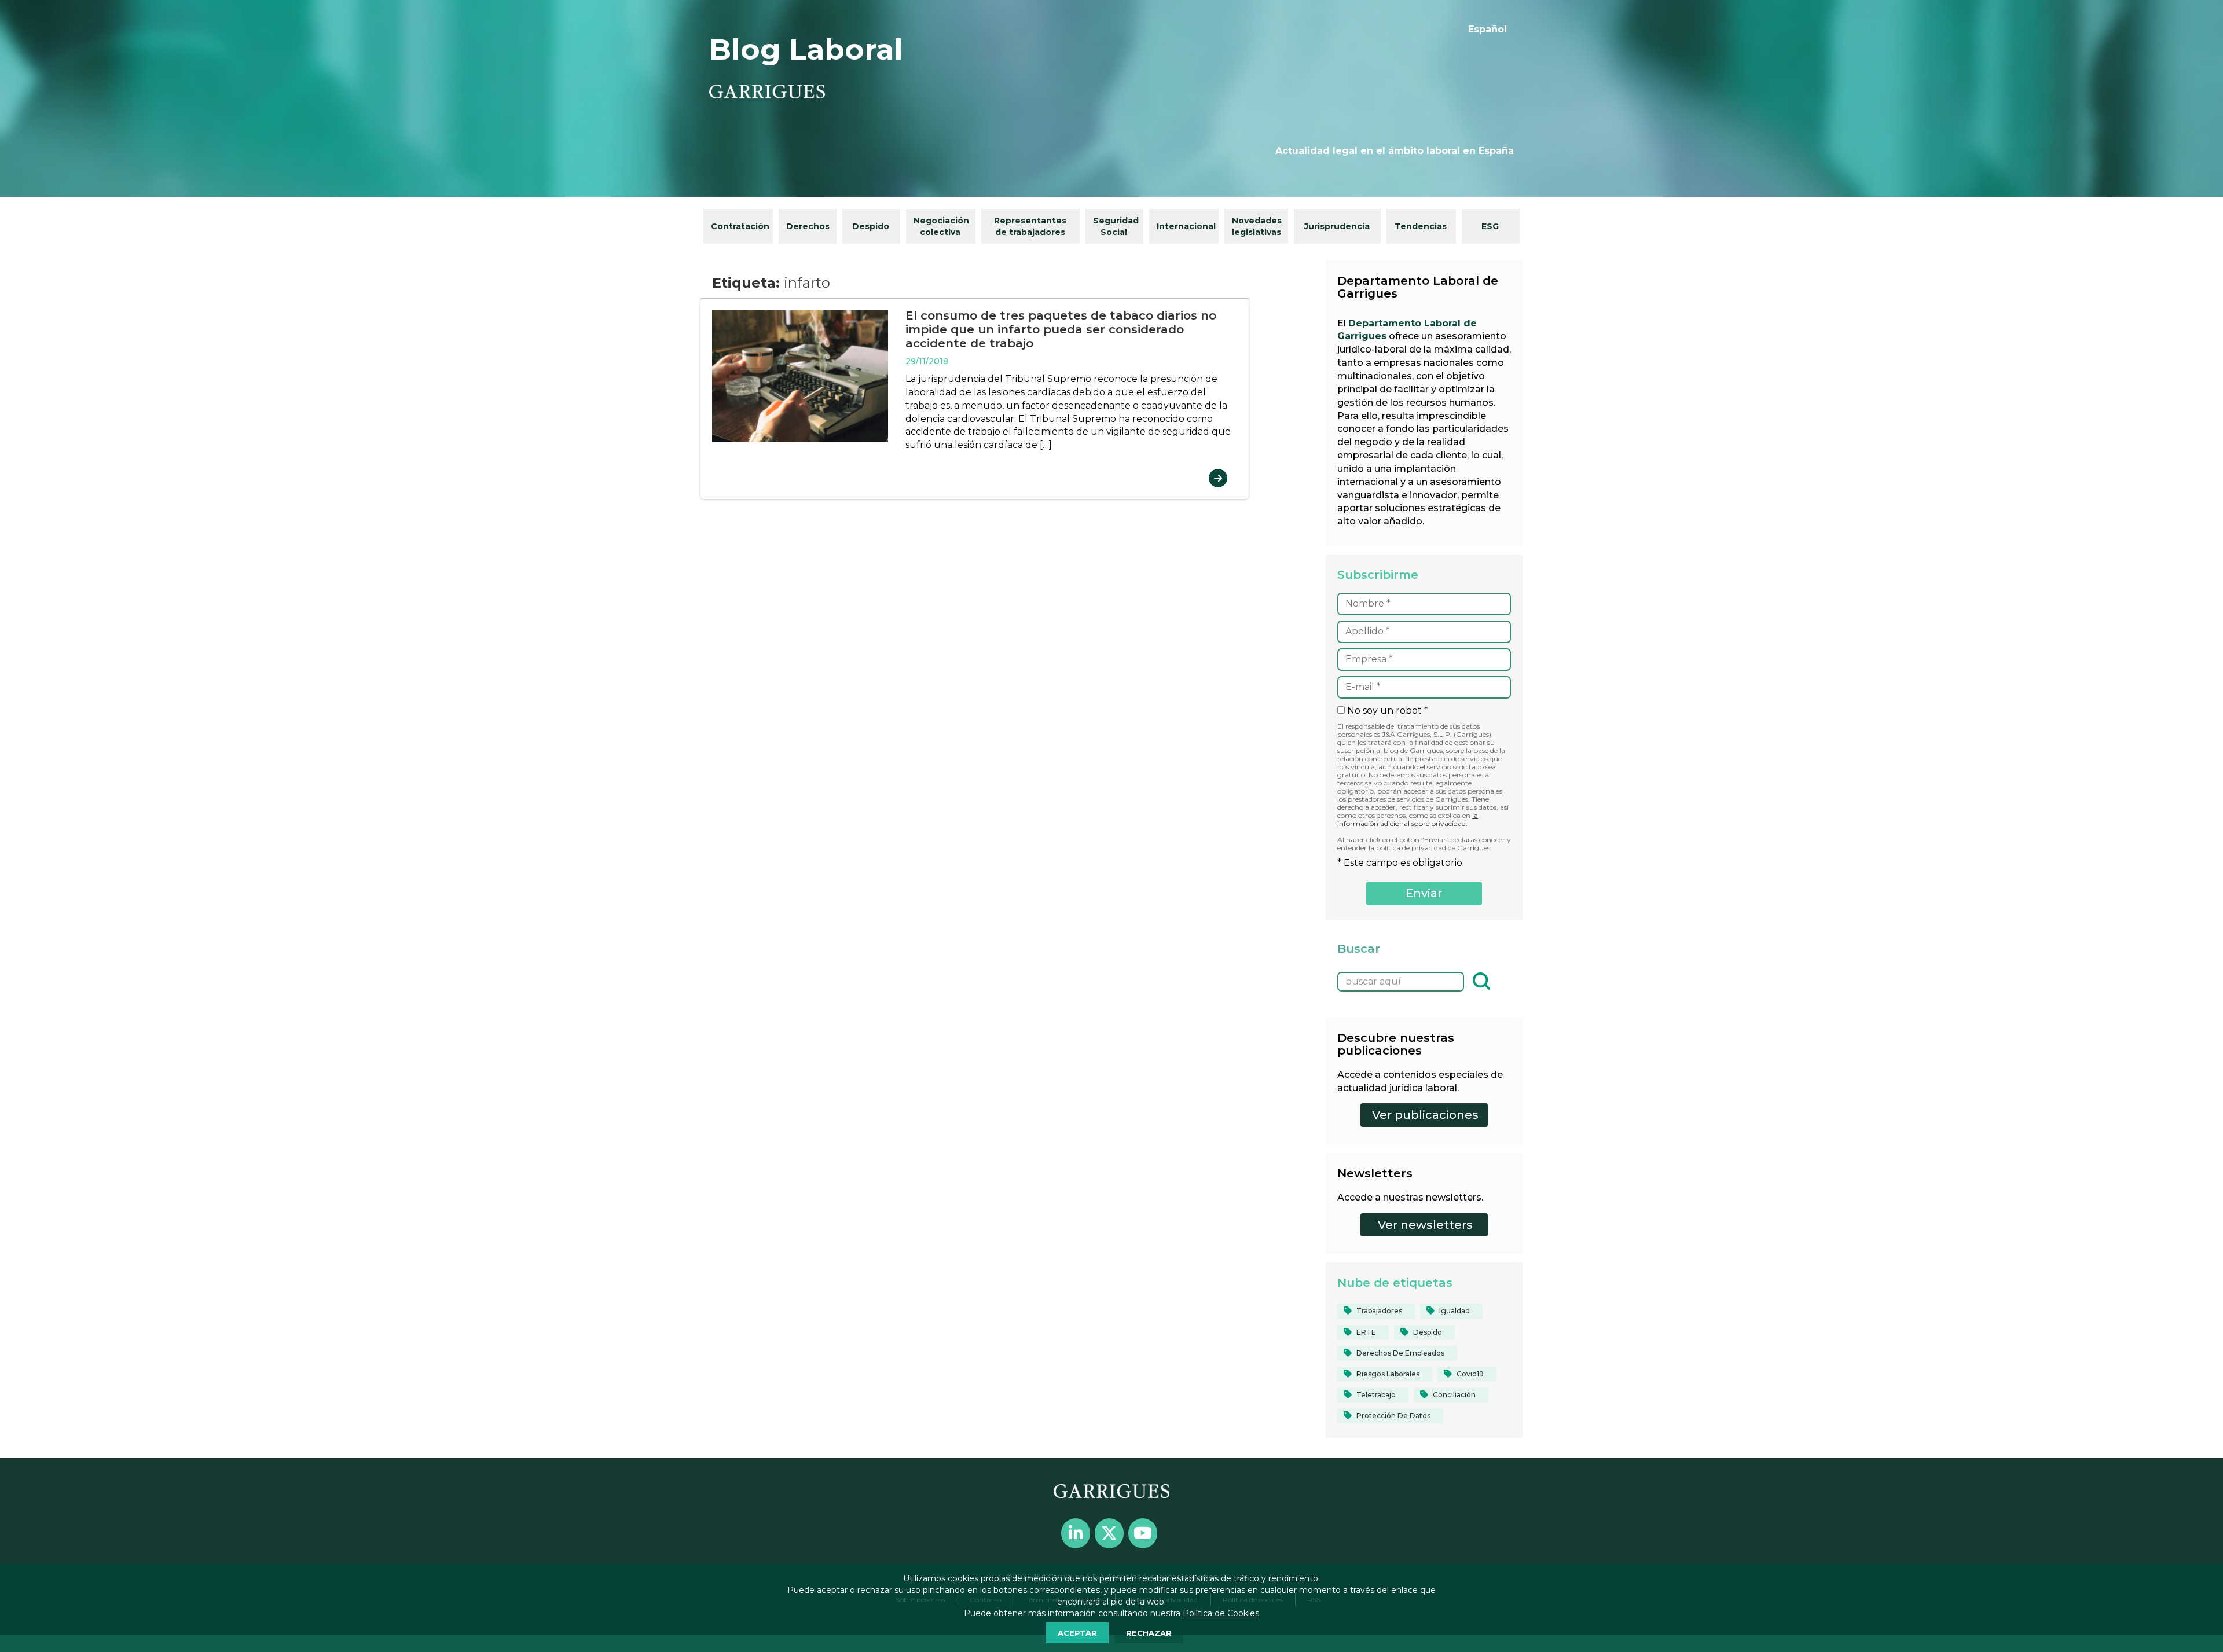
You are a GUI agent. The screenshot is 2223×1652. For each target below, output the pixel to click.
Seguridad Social (1116, 226)
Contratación (740, 226)
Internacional (1186, 226)
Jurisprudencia (1337, 226)
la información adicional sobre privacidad (1408, 819)
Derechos (808, 226)
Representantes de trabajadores (1030, 226)
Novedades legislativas (1257, 226)
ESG (1490, 226)
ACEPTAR (1077, 1633)
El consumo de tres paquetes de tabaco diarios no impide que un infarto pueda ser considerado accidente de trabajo (1061, 329)
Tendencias (1421, 226)
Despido (871, 226)
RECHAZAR (1149, 1633)
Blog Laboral (806, 49)
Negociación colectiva (941, 226)
